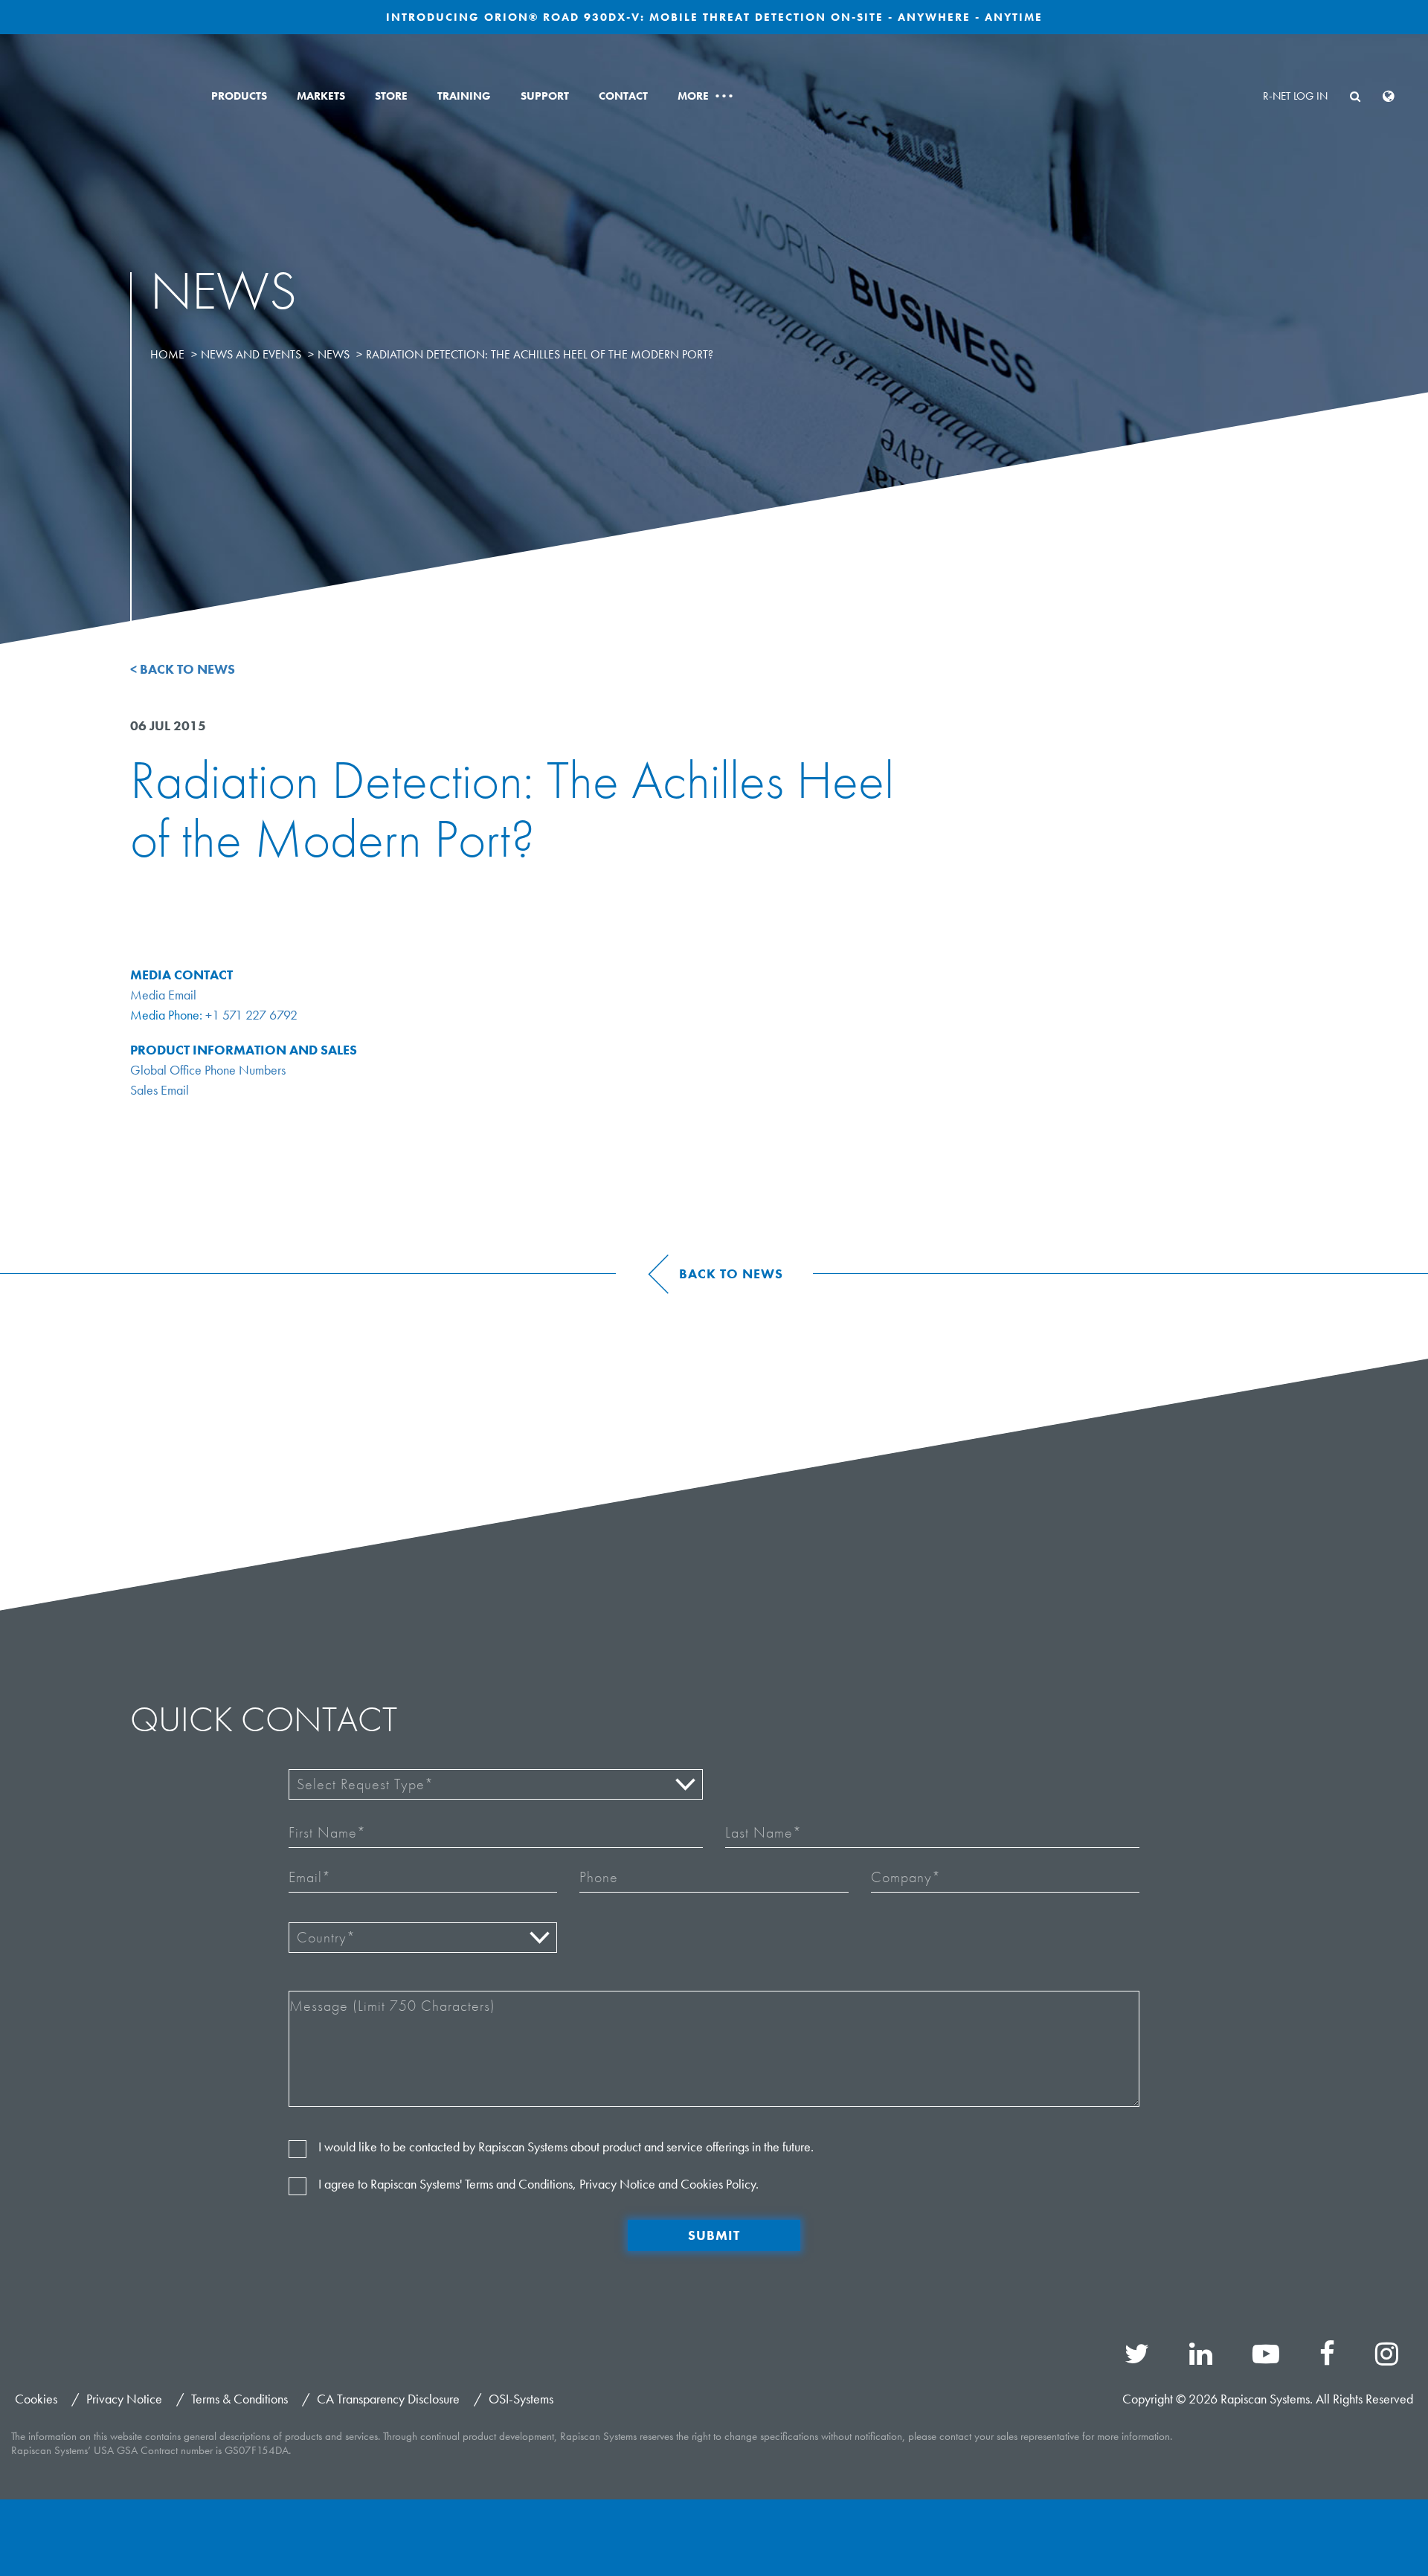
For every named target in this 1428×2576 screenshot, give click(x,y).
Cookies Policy (718, 2184)
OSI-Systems (521, 2399)
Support (545, 96)
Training (464, 96)
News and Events (251, 354)
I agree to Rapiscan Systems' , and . (538, 2184)
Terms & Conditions (239, 2399)
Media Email (163, 995)
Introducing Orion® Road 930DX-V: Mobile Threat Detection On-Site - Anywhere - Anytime (714, 17)
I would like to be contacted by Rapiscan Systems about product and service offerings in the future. (566, 2147)
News (334, 354)
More (705, 96)
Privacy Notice (617, 2184)
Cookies (36, 2399)
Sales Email (160, 1090)
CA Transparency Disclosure (388, 2399)
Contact (623, 96)
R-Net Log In (1295, 96)
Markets (321, 96)
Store (391, 96)
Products (239, 96)
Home (167, 354)
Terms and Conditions (519, 2184)
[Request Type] (496, 1784)
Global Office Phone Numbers (208, 1070)
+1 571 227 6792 (251, 1015)
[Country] (423, 1938)
